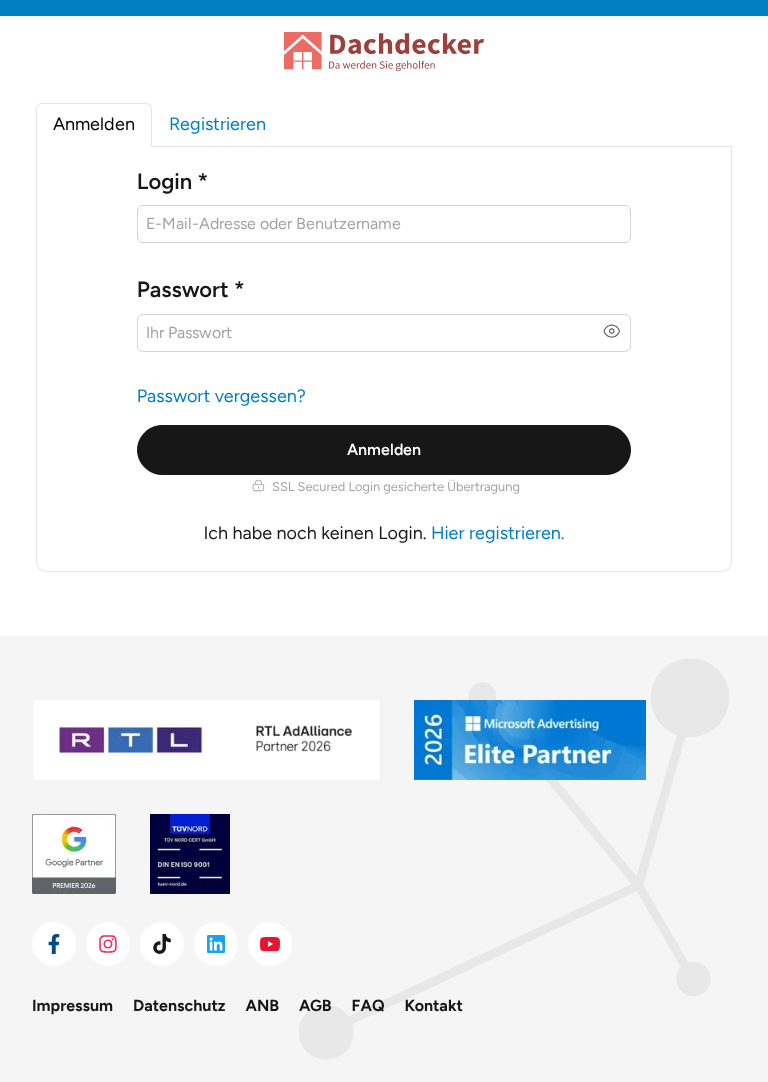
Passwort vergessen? (221, 396)
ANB (263, 1005)
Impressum (72, 1005)
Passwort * (191, 289)
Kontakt (434, 1005)
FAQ (368, 1005)
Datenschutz (179, 1005)
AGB (315, 1005)
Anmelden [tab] (94, 124)
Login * (172, 181)
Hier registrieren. (498, 533)
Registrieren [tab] (217, 124)
